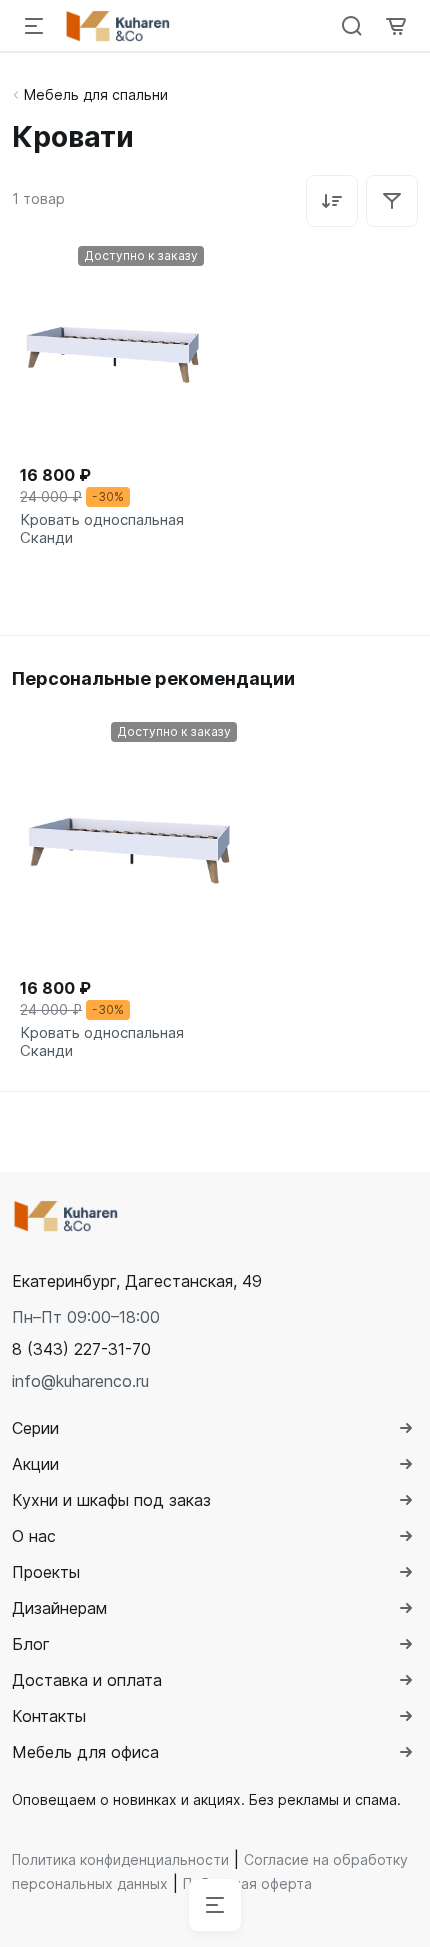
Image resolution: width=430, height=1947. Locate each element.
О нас (34, 1536)
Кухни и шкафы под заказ (111, 1500)
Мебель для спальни (96, 94)
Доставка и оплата (87, 1680)
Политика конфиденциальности (120, 1859)
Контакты (49, 1716)
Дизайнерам (59, 1608)
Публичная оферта (247, 1883)
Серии (35, 1428)
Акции (35, 1464)
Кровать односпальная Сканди (102, 529)
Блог (31, 1644)
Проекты (46, 1572)
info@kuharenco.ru (80, 1381)
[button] (81, 1349)
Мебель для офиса (85, 1752)
